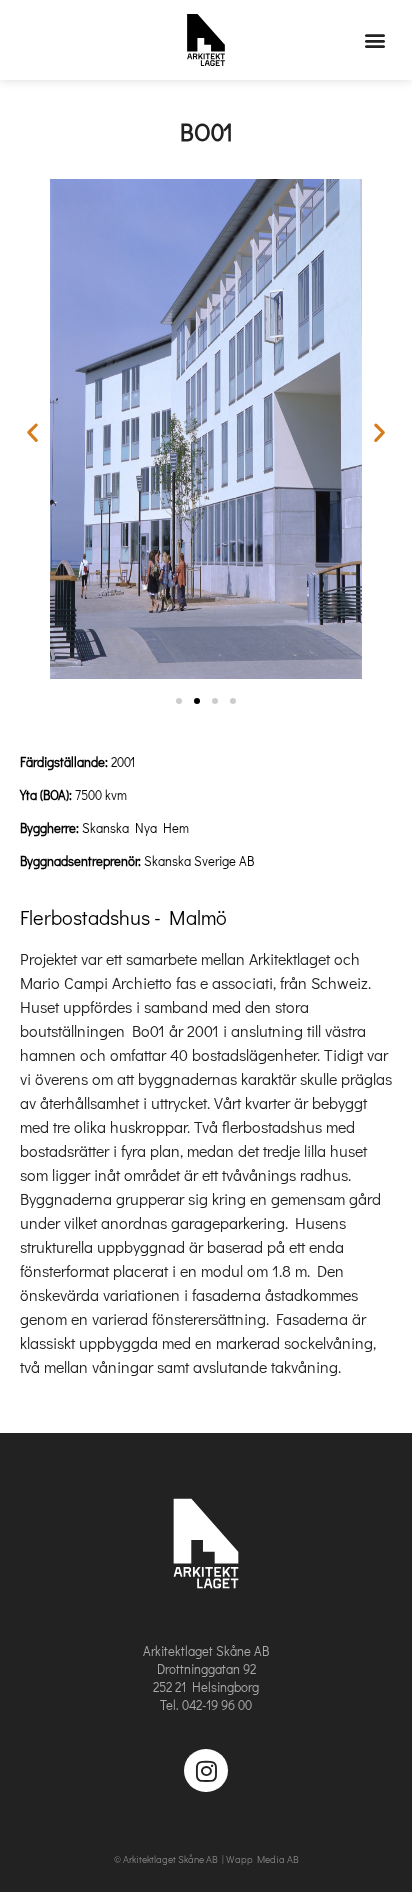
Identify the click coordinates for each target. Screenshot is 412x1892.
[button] (375, 40)
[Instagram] (205, 1770)
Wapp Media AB (262, 1859)
